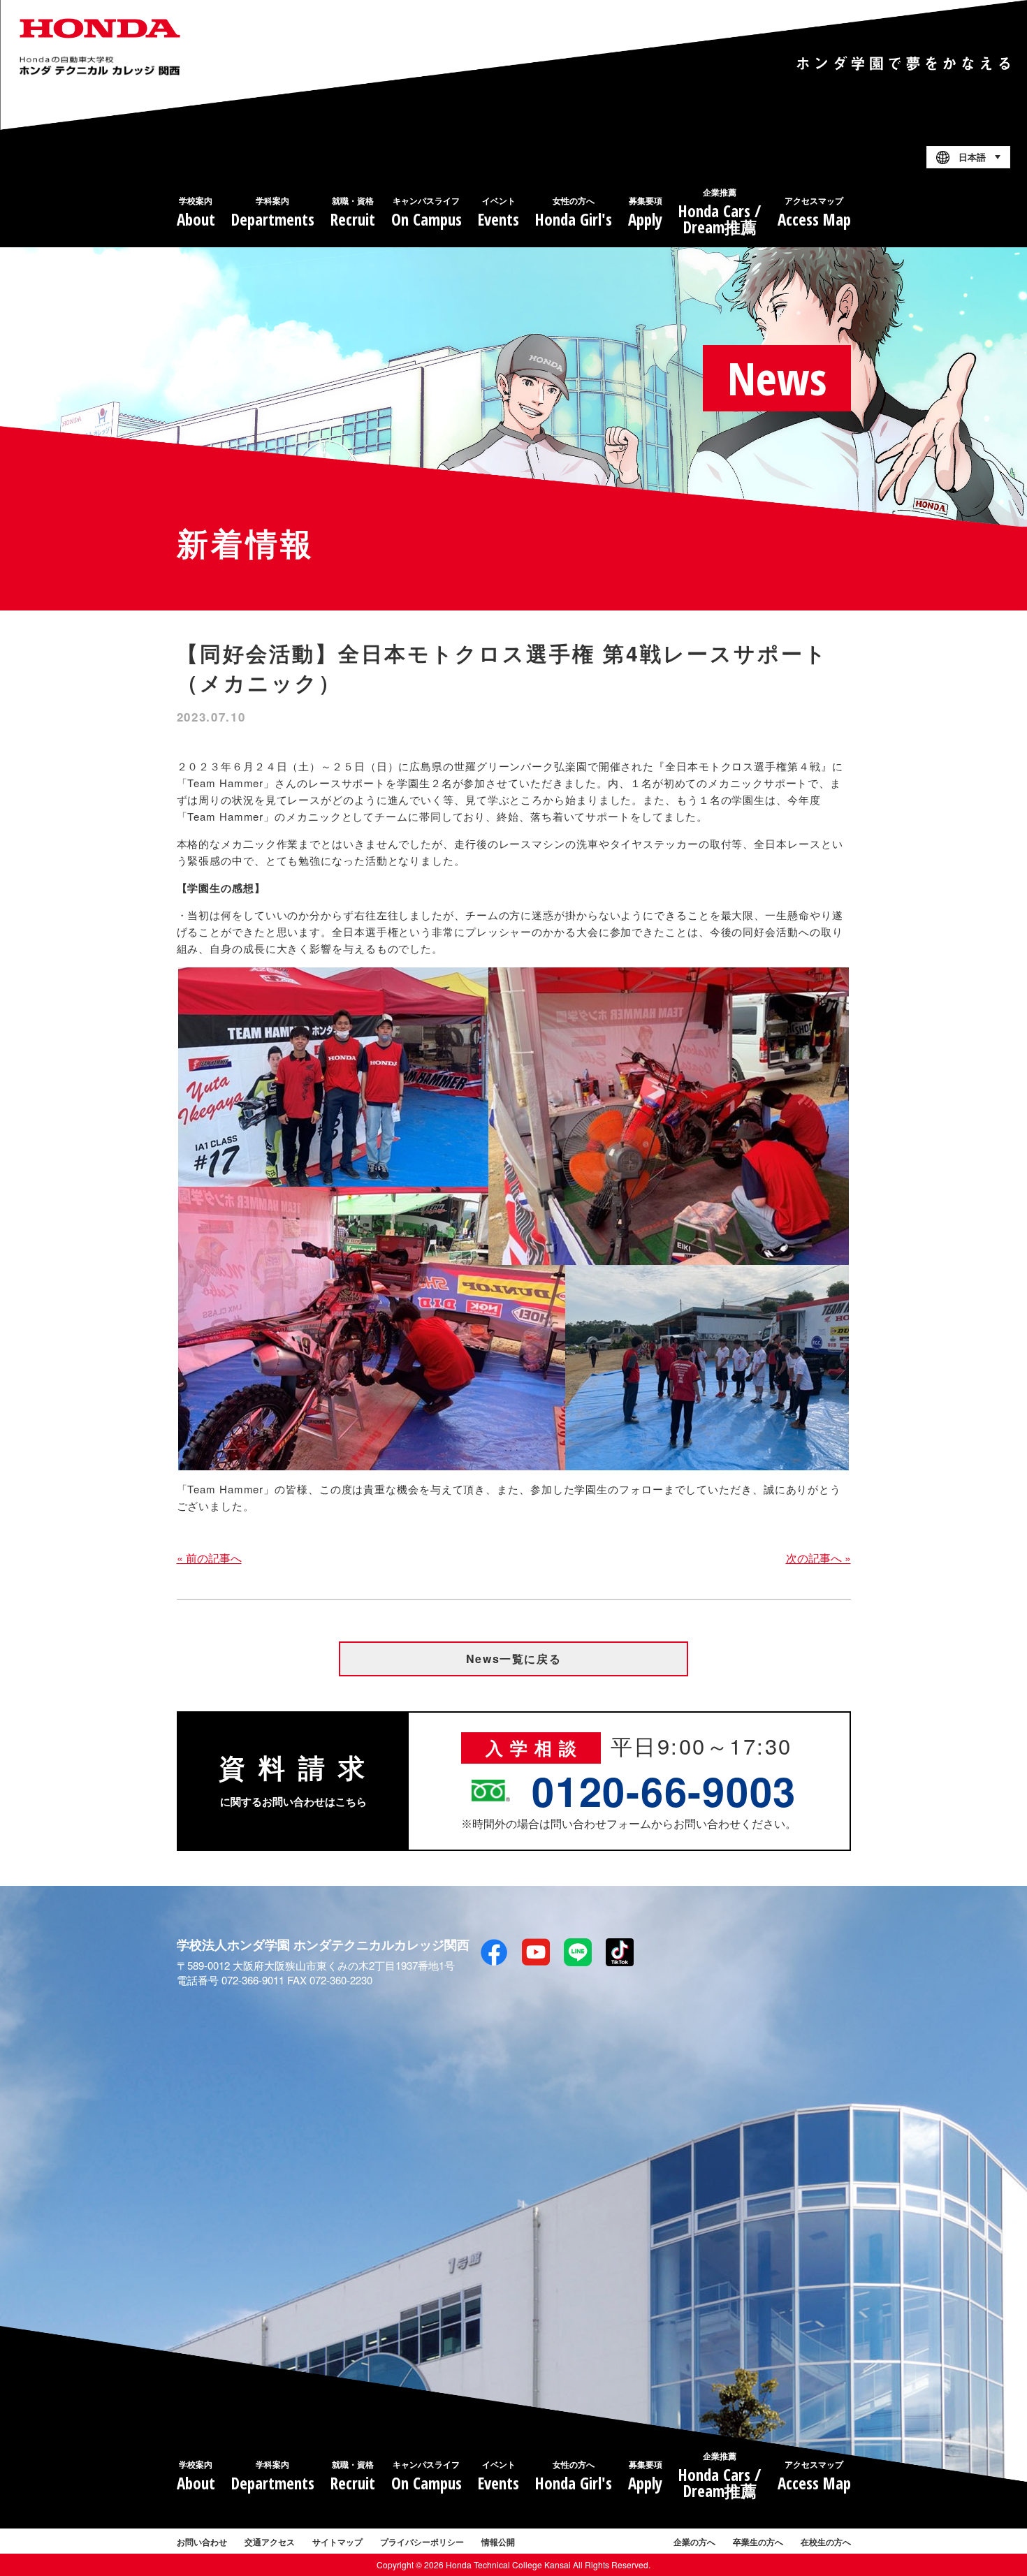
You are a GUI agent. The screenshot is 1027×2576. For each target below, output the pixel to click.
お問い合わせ (202, 2542)
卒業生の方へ (758, 2542)
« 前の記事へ (209, 1558)
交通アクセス (270, 2542)
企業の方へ (694, 2542)
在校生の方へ (826, 2542)
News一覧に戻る (513, 1659)
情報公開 (498, 2542)
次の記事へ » (818, 1558)
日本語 (972, 158)
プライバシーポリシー (422, 2542)
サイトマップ (337, 2542)
